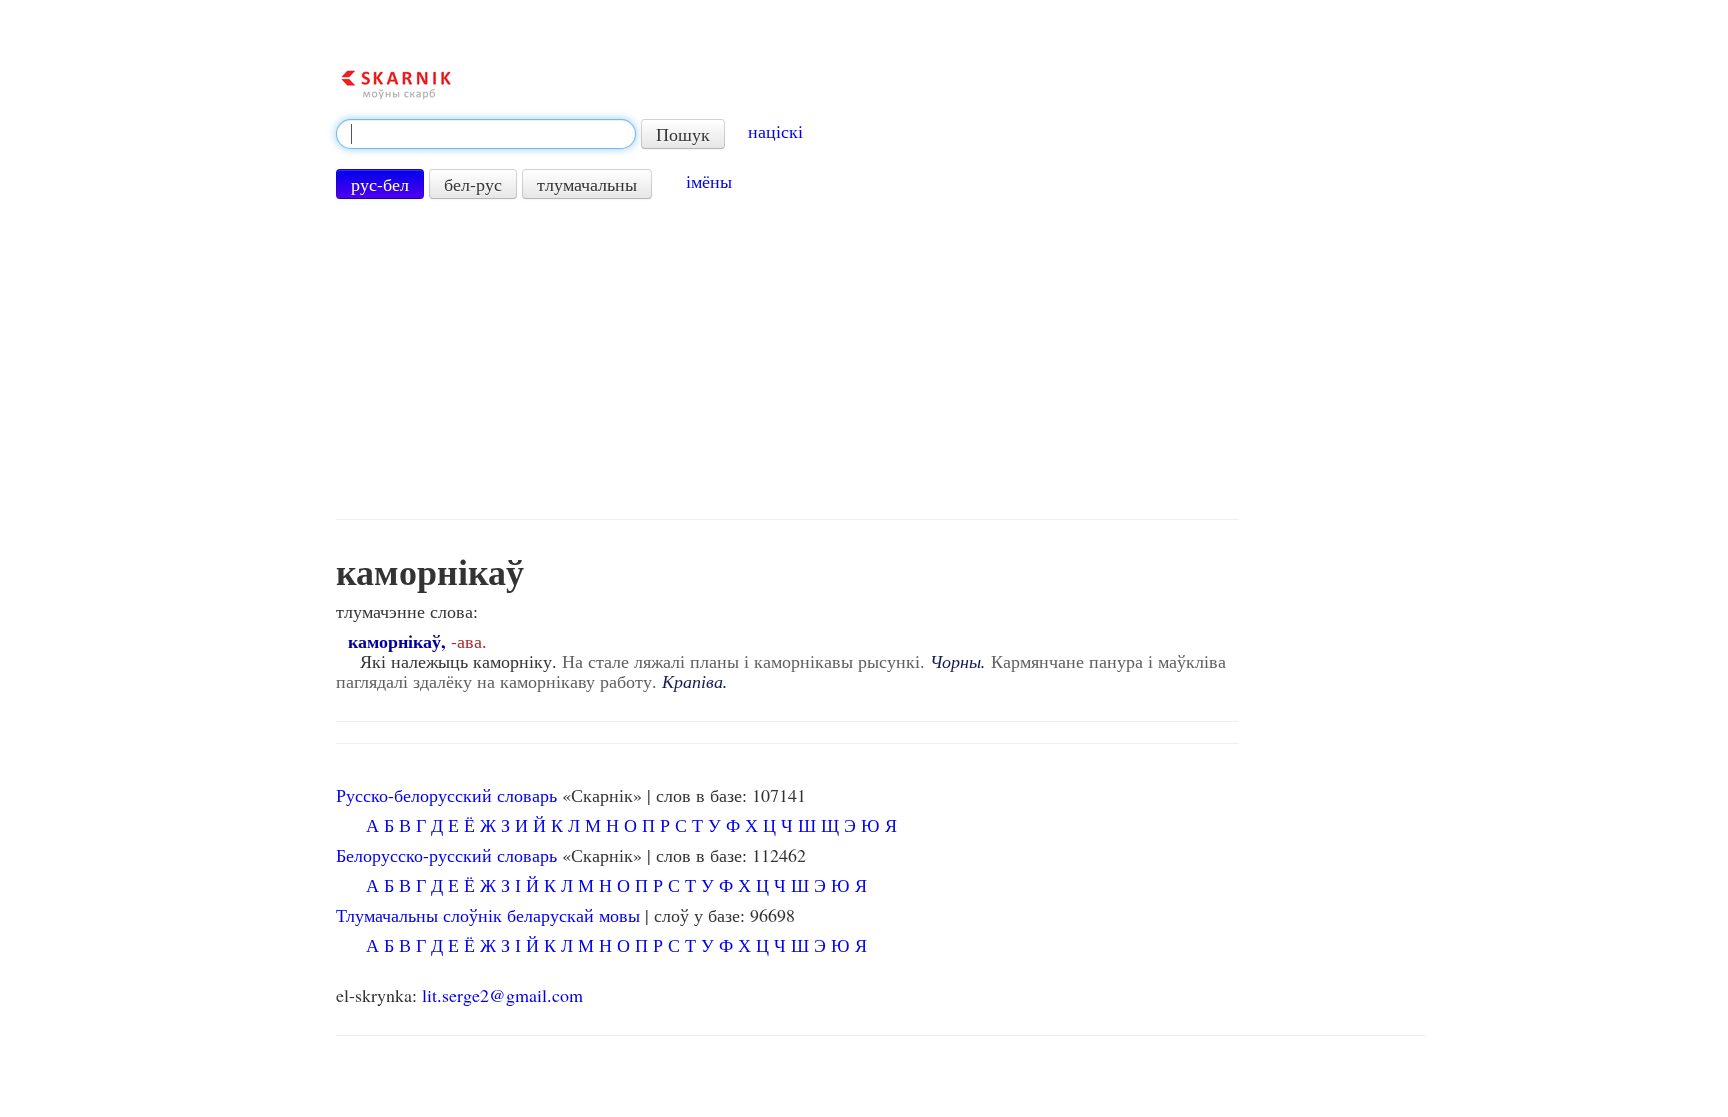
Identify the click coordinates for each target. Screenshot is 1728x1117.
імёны (709, 181)
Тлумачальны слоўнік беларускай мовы (488, 915)
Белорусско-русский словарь (446, 855)
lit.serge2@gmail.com (502, 995)
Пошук (683, 134)
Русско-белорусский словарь (446, 795)
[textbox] (486, 134)
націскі (775, 131)
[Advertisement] (787, 359)
